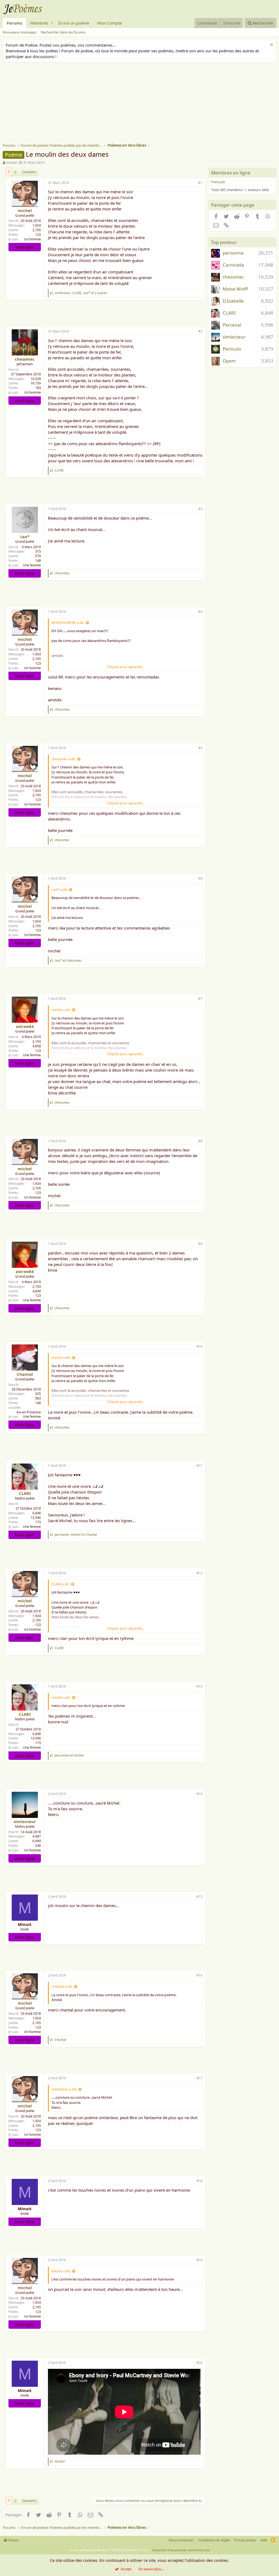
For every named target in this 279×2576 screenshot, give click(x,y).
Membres (39, 23)
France (13, 2540)
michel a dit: (61, 1010)
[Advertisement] (141, 103)
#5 (200, 748)
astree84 (25, 1026)
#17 (199, 2078)
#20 (199, 2363)
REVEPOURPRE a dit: (68, 623)
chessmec (25, 359)
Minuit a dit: (61, 2271)
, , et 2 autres (81, 293)
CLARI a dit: (61, 1584)
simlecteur (25, 1821)
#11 (199, 1466)
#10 (199, 1346)
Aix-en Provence (29, 1412)
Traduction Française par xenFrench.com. (181, 2550)
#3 (200, 509)
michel (11, 162)
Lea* (25, 536)
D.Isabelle (233, 301)
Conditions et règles (214, 2540)
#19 (199, 2260)
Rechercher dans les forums (63, 32)
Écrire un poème (74, 23)
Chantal (25, 1374)
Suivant (28, 172)
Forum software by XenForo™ (109, 2550)
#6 (200, 878)
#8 (200, 1141)
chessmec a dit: (64, 759)
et (68, 960)
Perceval (232, 325)
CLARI (25, 1493)
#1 (200, 183)
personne (233, 253)
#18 (199, 2181)
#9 (200, 1244)
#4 (200, 612)
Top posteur (224, 242)
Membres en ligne (231, 173)
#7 (200, 999)
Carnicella (233, 265)
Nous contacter (181, 2540)
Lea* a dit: (60, 889)
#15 (199, 1897)
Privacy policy (245, 2540)
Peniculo (218, 182)
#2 (200, 331)
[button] (52, 23)
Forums (14, 23)
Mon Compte (110, 23)
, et (76, 1535)
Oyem (229, 361)
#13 (199, 1686)
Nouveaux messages (20, 32)
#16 (199, 1975)
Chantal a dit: (62, 1986)
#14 (199, 1794)
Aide (264, 2540)
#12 (199, 1573)
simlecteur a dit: (64, 2089)
